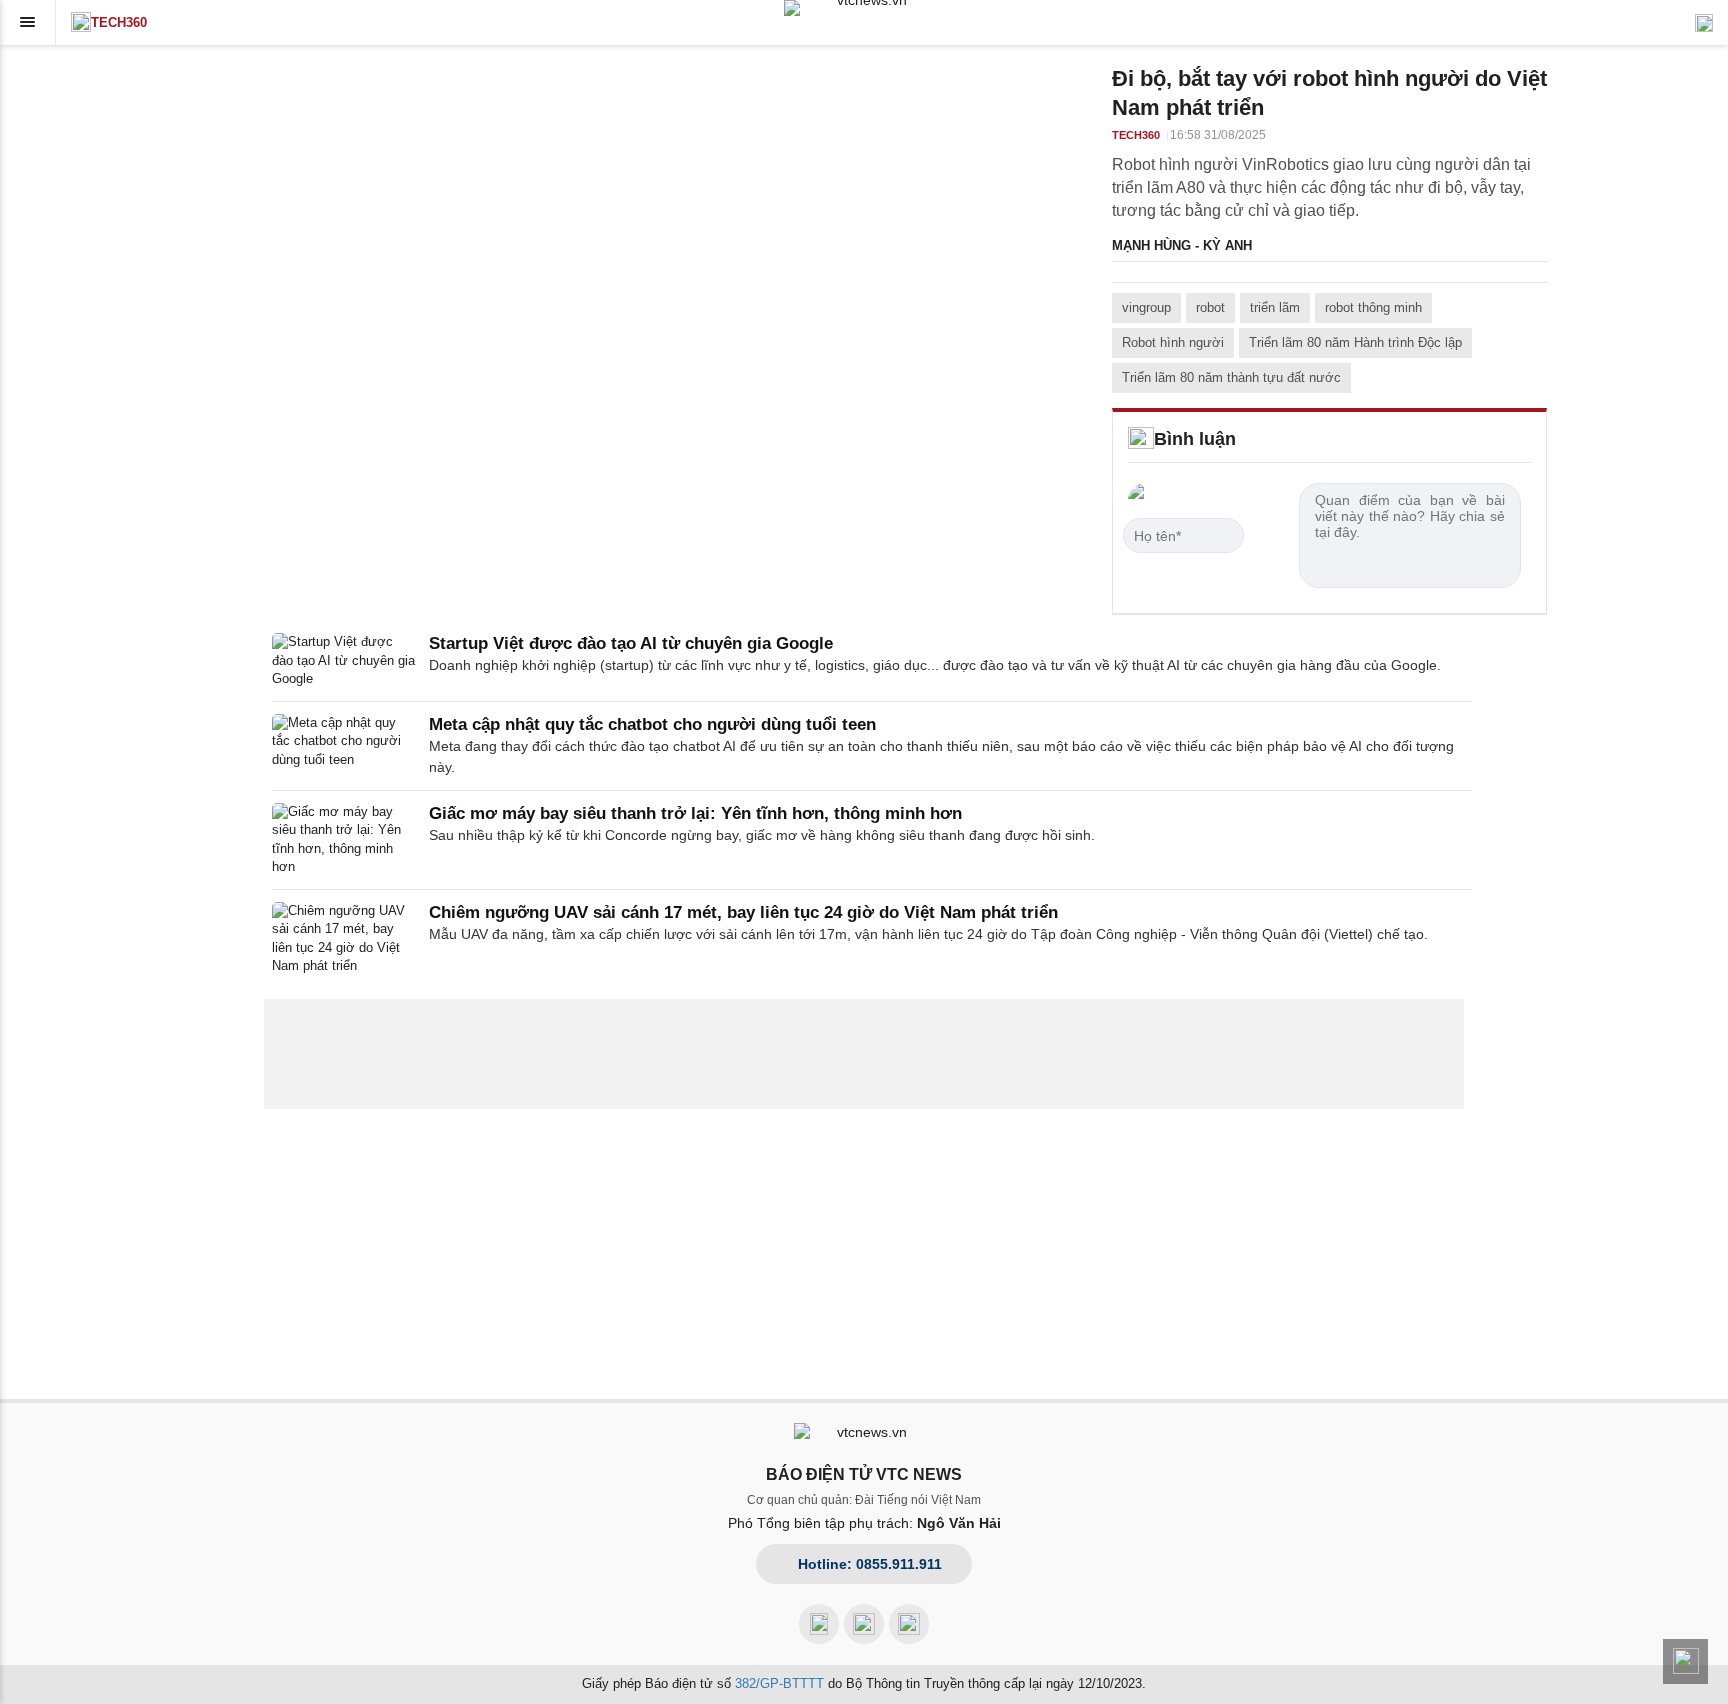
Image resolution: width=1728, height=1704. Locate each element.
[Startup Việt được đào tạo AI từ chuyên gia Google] (344, 660)
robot (1210, 307)
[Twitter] (909, 1624)
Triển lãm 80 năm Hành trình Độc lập (1355, 342)
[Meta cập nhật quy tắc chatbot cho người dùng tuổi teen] (344, 746)
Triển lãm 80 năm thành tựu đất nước (1231, 377)
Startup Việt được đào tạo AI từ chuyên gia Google (631, 643)
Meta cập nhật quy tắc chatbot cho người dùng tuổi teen (652, 724)
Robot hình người (1173, 342)
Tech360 (119, 22)
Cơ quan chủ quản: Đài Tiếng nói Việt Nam (864, 1500)
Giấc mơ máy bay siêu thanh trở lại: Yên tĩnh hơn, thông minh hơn (695, 813)
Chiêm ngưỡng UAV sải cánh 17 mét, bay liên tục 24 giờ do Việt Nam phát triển (743, 912)
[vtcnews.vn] (864, 8)
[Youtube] (864, 1624)
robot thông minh (1373, 307)
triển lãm (1275, 307)
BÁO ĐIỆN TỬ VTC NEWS (864, 1474)
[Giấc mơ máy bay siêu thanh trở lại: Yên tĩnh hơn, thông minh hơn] (344, 840)
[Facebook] (819, 1624)
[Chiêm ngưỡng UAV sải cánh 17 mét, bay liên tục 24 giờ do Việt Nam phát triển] (344, 939)
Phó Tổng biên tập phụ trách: (864, 1523)
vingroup (1146, 307)
